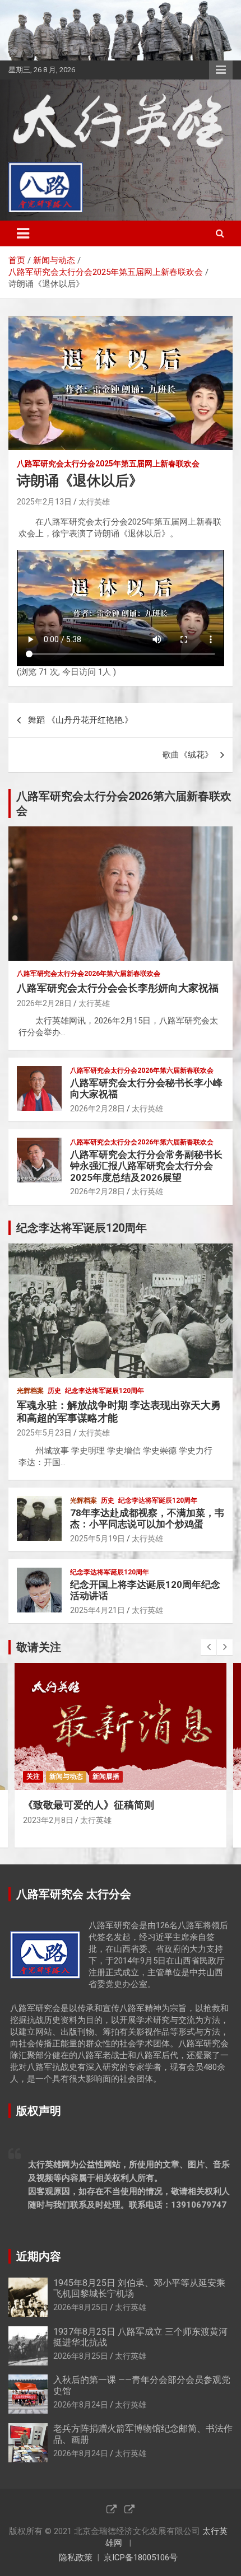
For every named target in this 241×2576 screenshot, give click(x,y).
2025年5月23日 (44, 1433)
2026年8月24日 (81, 2405)
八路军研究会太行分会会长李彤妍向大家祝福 (118, 988)
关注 (33, 1776)
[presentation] (208, 1647)
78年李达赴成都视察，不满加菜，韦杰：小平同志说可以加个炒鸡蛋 (147, 1518)
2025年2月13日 (44, 502)
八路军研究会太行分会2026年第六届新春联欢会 (89, 974)
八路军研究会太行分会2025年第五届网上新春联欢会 (108, 464)
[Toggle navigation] (23, 233)
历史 (54, 1391)
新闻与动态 (66, 1776)
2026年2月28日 (44, 1003)
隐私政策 (76, 2558)
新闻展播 (106, 1776)
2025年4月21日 (98, 1610)
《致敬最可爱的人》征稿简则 (89, 1805)
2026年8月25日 (81, 2307)
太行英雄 (94, 502)
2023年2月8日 (48, 1820)
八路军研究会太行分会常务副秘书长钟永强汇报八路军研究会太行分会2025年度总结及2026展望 (146, 1166)
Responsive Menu (221, 70)
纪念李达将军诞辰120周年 (105, 1391)
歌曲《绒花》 (188, 755)
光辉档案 (30, 1391)
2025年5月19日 (98, 1539)
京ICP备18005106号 (141, 2558)
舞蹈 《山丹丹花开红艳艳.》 (80, 720)
